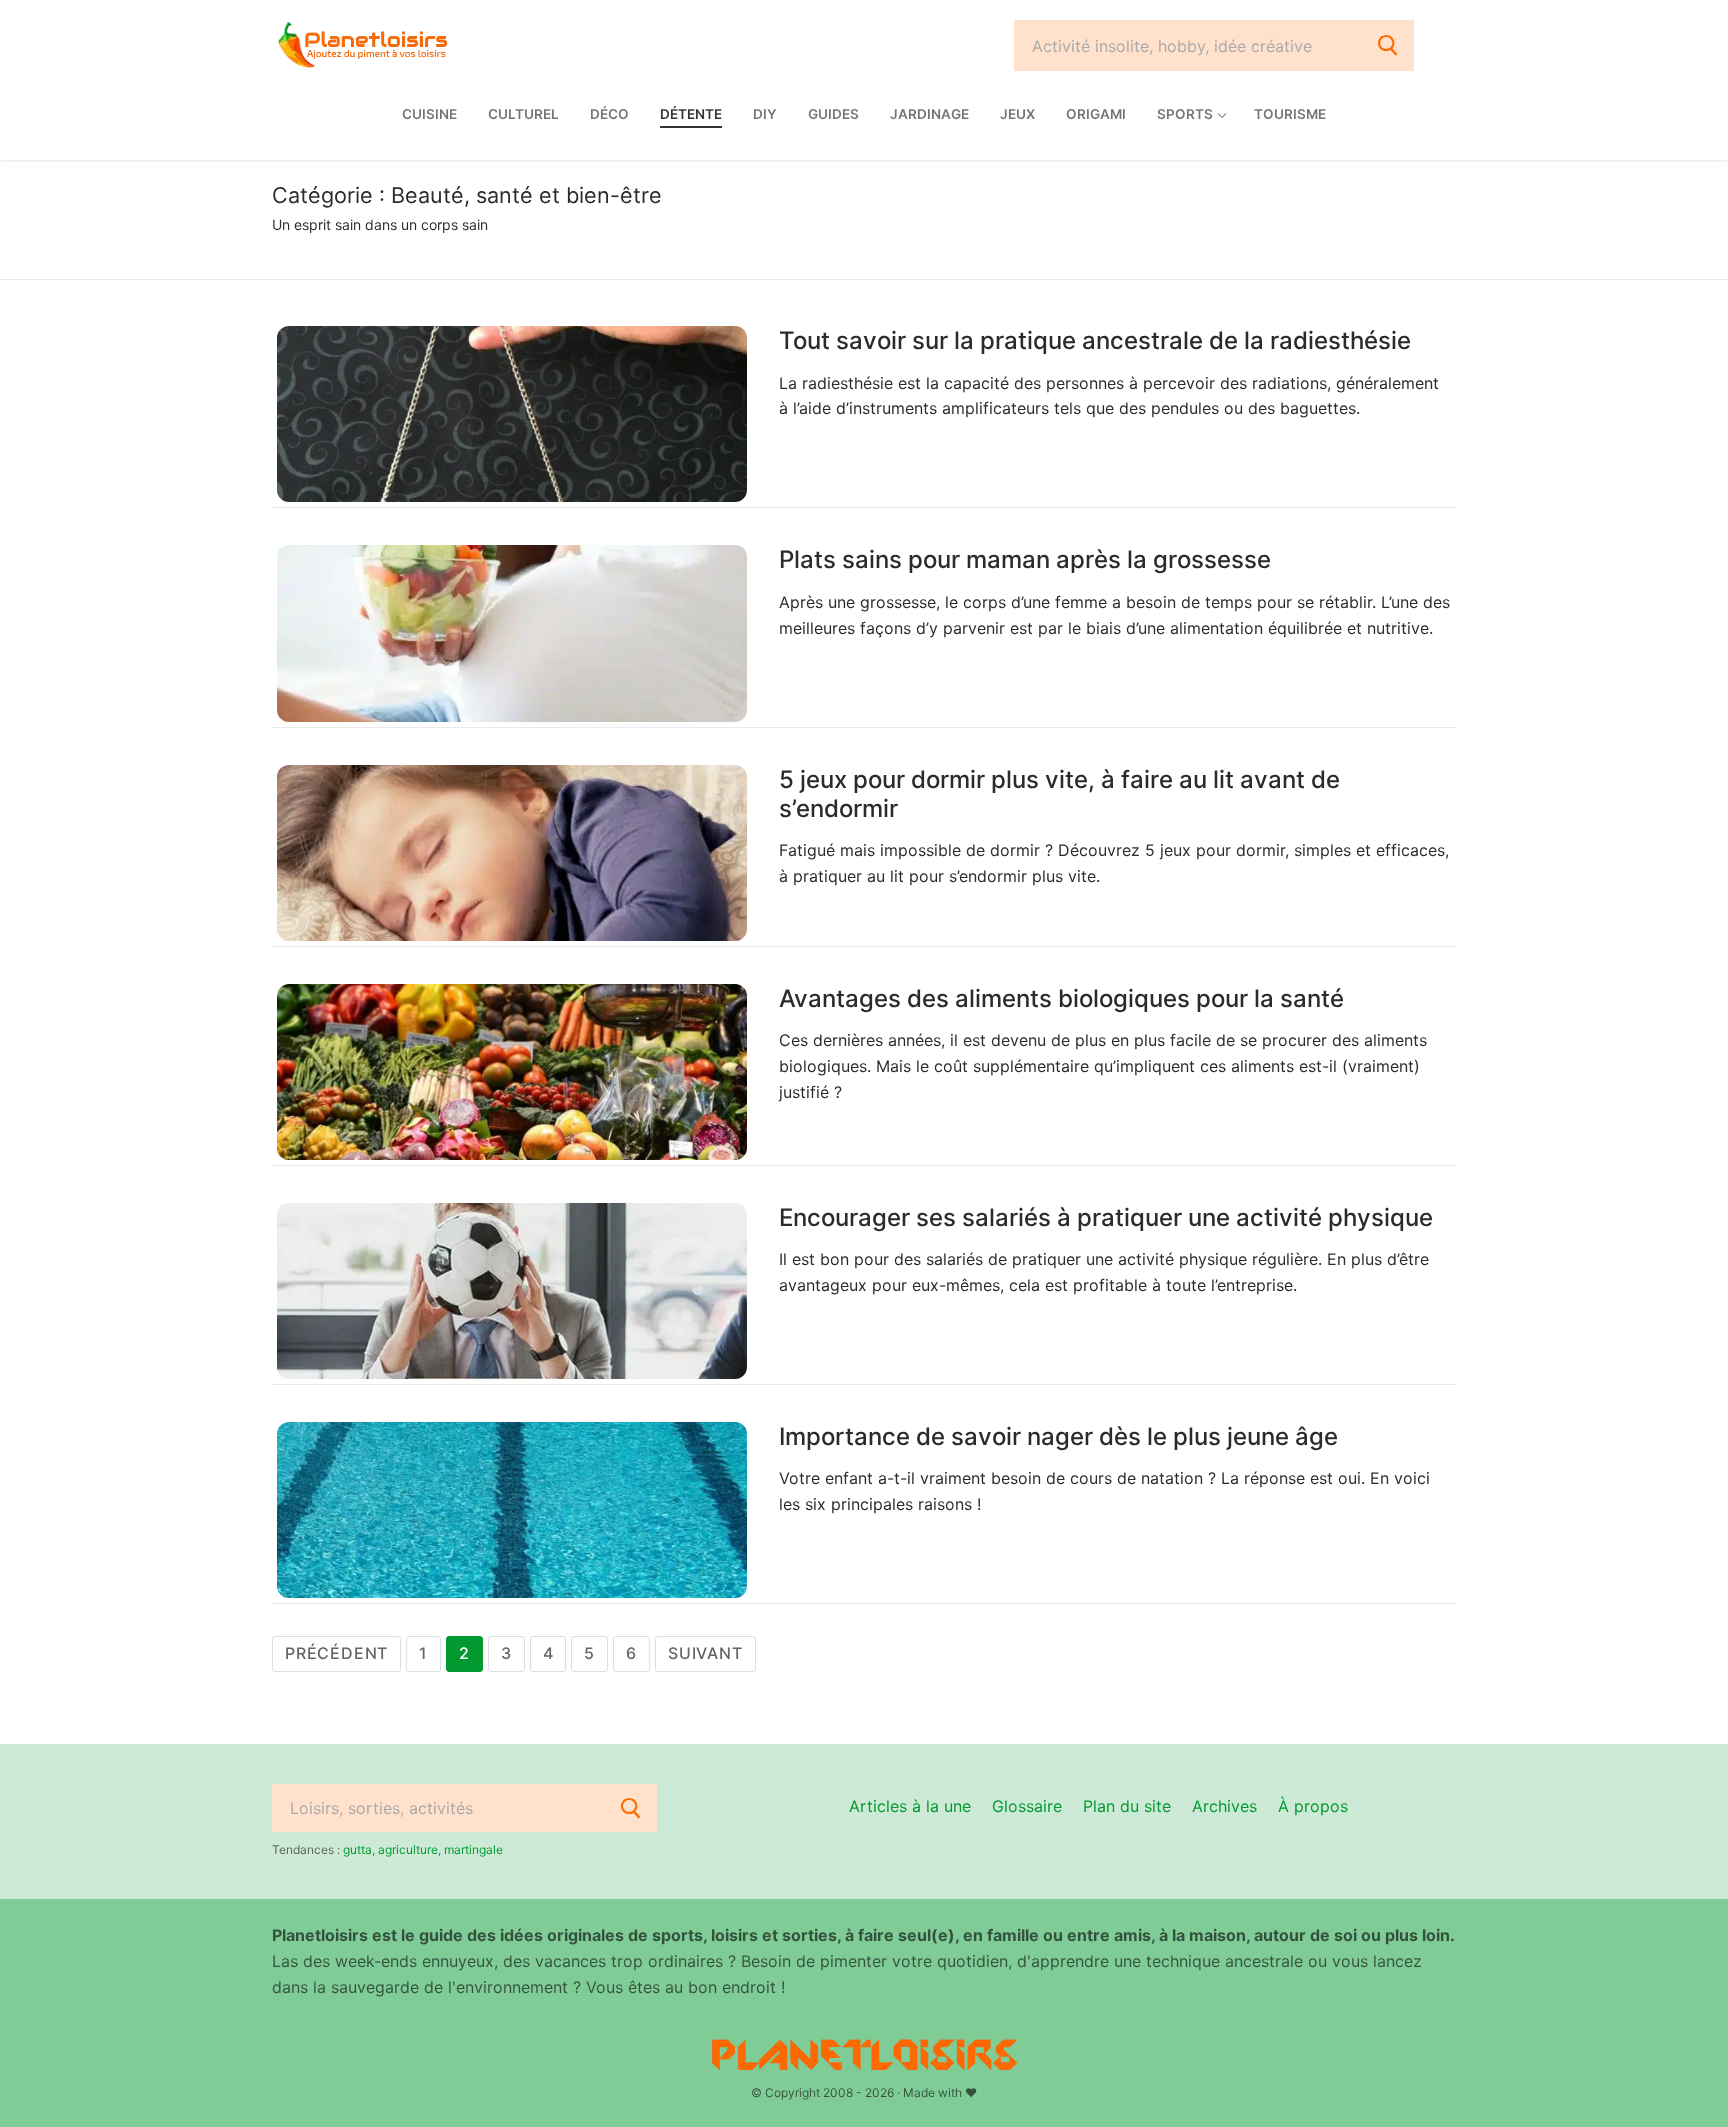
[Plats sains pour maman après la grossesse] (512, 633)
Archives (1224, 1806)
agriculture (408, 1849)
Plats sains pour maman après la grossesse (1025, 559)
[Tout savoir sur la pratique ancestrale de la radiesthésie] (512, 414)
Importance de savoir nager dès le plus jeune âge (1058, 1436)
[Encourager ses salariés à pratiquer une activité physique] (512, 1291)
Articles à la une (910, 1806)
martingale (473, 1849)
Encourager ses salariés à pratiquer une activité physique (1106, 1217)
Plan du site (1127, 1806)
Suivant (705, 1653)
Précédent (336, 1653)
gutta (357, 1849)
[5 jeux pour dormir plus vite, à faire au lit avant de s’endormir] (512, 853)
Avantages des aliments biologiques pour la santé (1061, 998)
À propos (1313, 1806)
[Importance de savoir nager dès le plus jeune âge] (512, 1510)
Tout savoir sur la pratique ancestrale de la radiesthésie (1095, 340)
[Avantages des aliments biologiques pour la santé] (512, 1072)
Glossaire (1027, 1806)
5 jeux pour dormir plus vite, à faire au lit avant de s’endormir (1059, 794)
